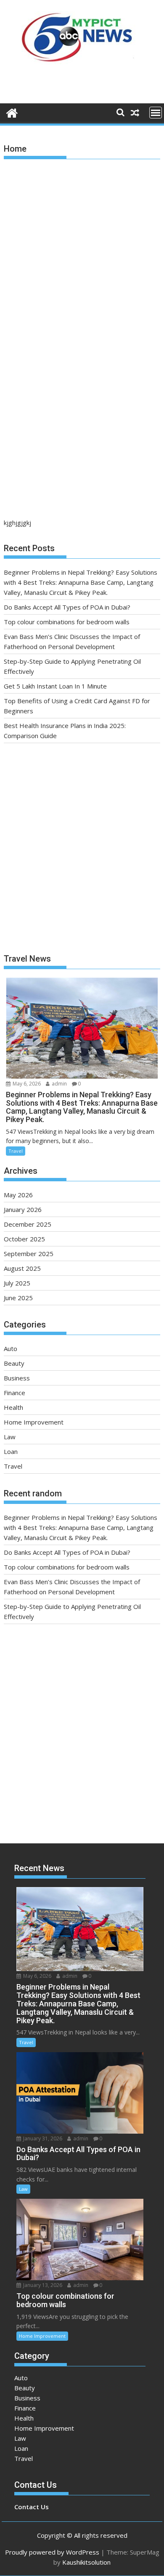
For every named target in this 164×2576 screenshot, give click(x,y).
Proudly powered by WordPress (52, 2552)
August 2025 (22, 1268)
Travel (16, 1151)
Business (17, 1378)
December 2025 (28, 1224)
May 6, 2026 (26, 1084)
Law (10, 1437)
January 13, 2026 (42, 2285)
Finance (15, 1393)
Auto (11, 1348)
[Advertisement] (82, 251)
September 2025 (29, 1254)
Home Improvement (34, 1422)
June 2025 (18, 1298)
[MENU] (156, 113)
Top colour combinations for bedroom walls (67, 622)
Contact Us (32, 2507)
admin (59, 1084)
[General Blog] (12, 112)
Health (13, 1407)
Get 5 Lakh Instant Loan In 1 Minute (55, 686)
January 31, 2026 (42, 2138)
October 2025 (24, 1239)
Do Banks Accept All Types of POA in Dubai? (67, 607)
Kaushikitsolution (86, 2562)
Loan (11, 1451)
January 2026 (23, 1209)
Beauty (14, 1363)
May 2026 (18, 1195)
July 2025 (17, 1283)
